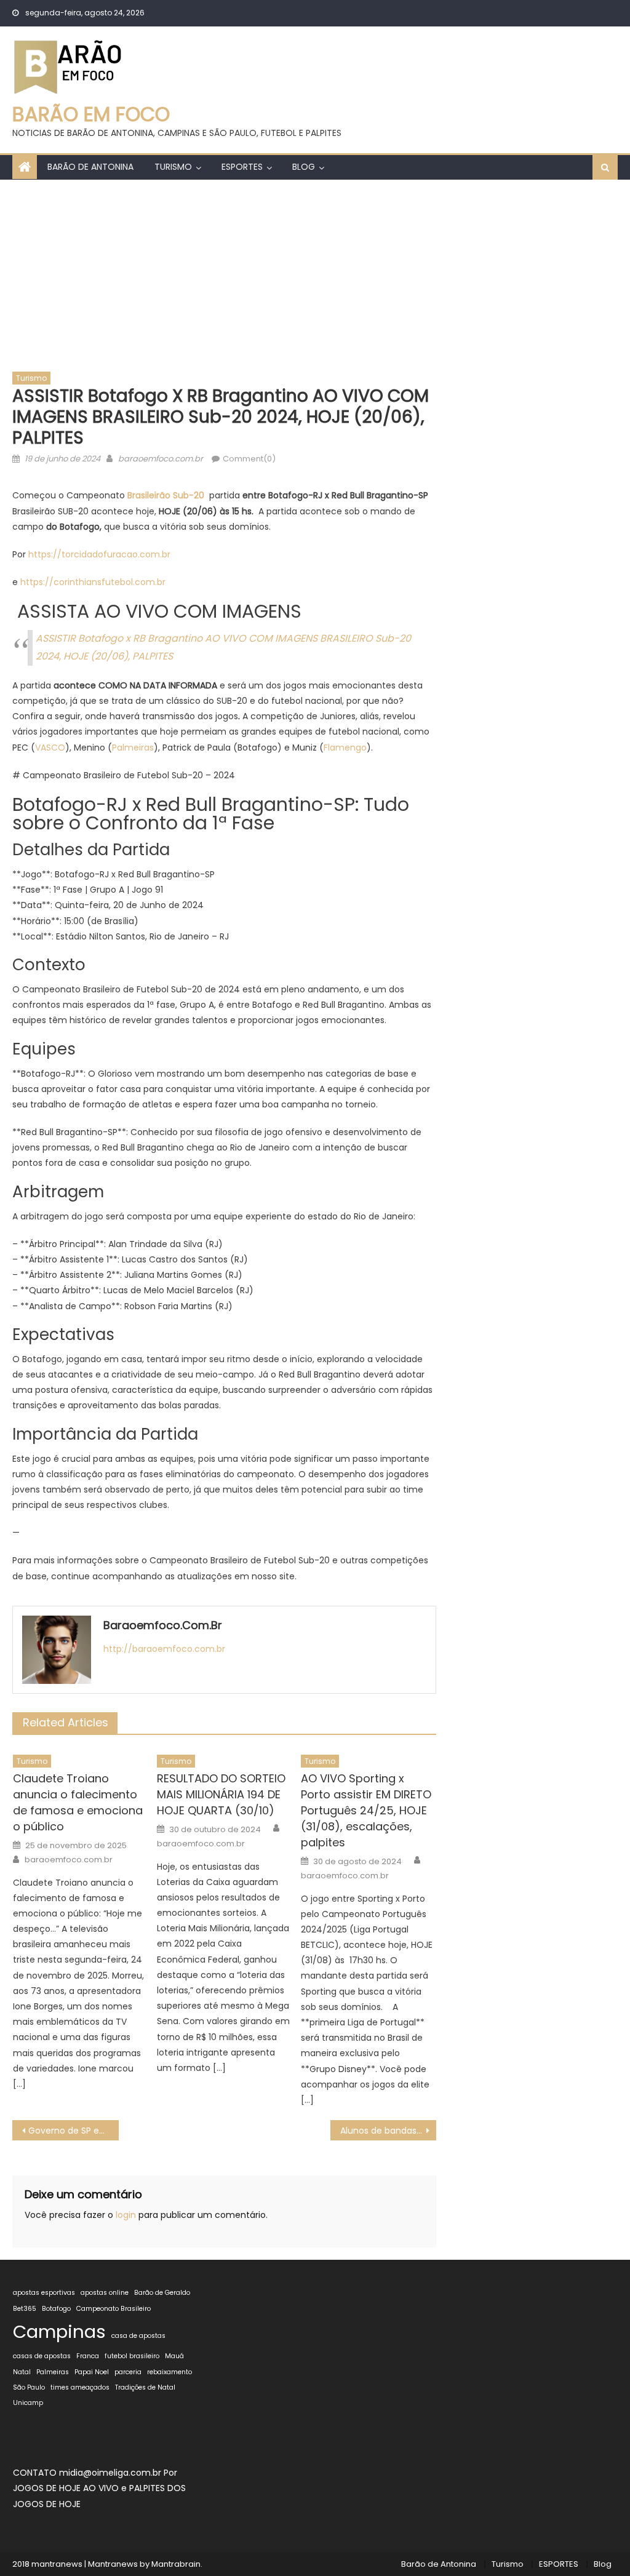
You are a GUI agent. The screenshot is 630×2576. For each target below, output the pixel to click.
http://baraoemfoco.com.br (164, 1649)
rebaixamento (169, 2372)
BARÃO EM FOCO (91, 114)
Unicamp (28, 2403)
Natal (22, 2372)
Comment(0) (249, 459)
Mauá (174, 2356)
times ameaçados (80, 2387)
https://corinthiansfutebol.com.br (93, 582)
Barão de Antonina (90, 167)
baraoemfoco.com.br (161, 459)
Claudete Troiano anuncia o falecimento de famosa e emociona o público (78, 1802)
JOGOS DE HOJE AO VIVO (67, 2488)
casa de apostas (138, 2336)
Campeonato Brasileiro (114, 2309)
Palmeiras (133, 748)
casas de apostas (42, 2356)
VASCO (50, 748)
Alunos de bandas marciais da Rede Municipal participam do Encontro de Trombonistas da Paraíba (388, 2131)
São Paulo (29, 2387)
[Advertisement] (315, 272)
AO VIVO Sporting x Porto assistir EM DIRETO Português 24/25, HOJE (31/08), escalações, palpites (366, 1810)
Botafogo (56, 2309)
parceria (128, 2372)
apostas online (105, 2293)
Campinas (59, 2331)
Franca (88, 2356)
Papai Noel (92, 2372)
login (126, 2215)
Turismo (173, 167)
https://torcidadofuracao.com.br (99, 554)
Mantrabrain (176, 2564)
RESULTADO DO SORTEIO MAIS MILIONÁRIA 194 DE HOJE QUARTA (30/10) (221, 1794)
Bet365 (25, 2309)
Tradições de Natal (145, 2387)
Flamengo (345, 748)
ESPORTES (242, 167)
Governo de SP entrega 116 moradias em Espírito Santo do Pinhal (73, 2131)
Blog (304, 167)
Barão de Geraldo (162, 2293)
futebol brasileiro (132, 2356)
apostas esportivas (44, 2293)
